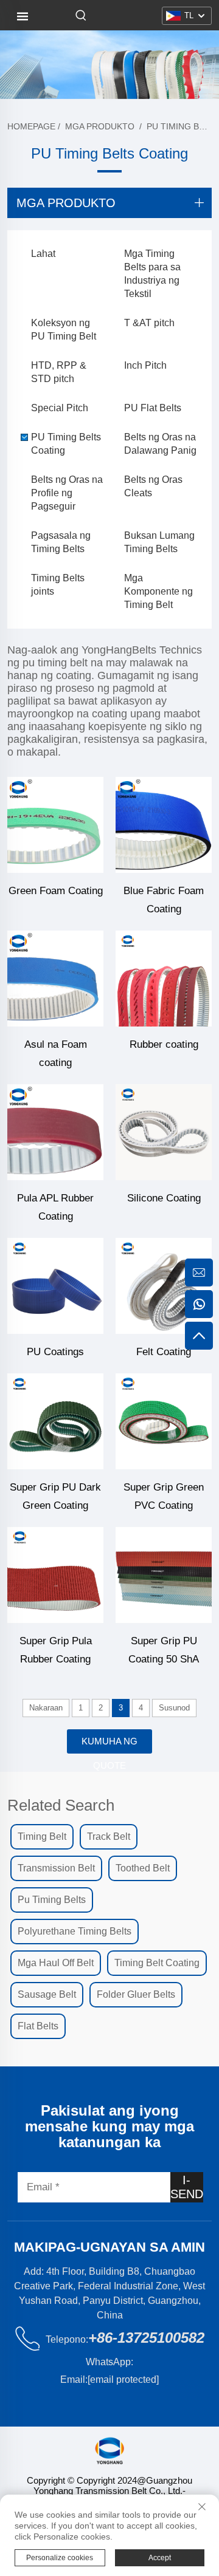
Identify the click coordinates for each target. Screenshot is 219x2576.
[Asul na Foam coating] (55, 979)
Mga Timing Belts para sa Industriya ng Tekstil (152, 274)
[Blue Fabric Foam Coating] (164, 825)
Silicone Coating (164, 1198)
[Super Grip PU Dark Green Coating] (55, 1421)
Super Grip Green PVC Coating (164, 1496)
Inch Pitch (145, 365)
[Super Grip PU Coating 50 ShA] (164, 1575)
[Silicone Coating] (164, 1132)
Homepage (31, 126)
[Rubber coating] (164, 979)
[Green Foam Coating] (55, 825)
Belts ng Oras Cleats (153, 486)
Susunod (174, 1708)
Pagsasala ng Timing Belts (61, 542)
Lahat (43, 254)
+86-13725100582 (146, 2338)
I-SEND (187, 2187)
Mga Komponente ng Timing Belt (158, 591)
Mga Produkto (100, 126)
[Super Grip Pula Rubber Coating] (55, 1575)
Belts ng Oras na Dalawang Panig (160, 444)
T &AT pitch (149, 323)
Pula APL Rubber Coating (55, 1207)
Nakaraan (46, 1708)
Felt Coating (164, 1352)
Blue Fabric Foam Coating (164, 900)
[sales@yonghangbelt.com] (199, 1273)
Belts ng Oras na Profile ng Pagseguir (67, 493)
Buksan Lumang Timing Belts (159, 542)
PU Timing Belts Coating (66, 444)
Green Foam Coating (56, 891)
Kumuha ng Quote (109, 1745)
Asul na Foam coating (56, 1054)
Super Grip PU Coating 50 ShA (164, 1650)
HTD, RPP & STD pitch (59, 372)
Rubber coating (164, 1044)
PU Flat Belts (153, 408)
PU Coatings (55, 1352)
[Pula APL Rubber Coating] (55, 1132)
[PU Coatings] (55, 1286)
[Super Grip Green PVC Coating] (164, 1421)
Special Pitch (60, 408)
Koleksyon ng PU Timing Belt (64, 330)
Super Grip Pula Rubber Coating (56, 1650)
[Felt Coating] (164, 1286)
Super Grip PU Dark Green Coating (55, 1496)
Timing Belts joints (58, 585)
